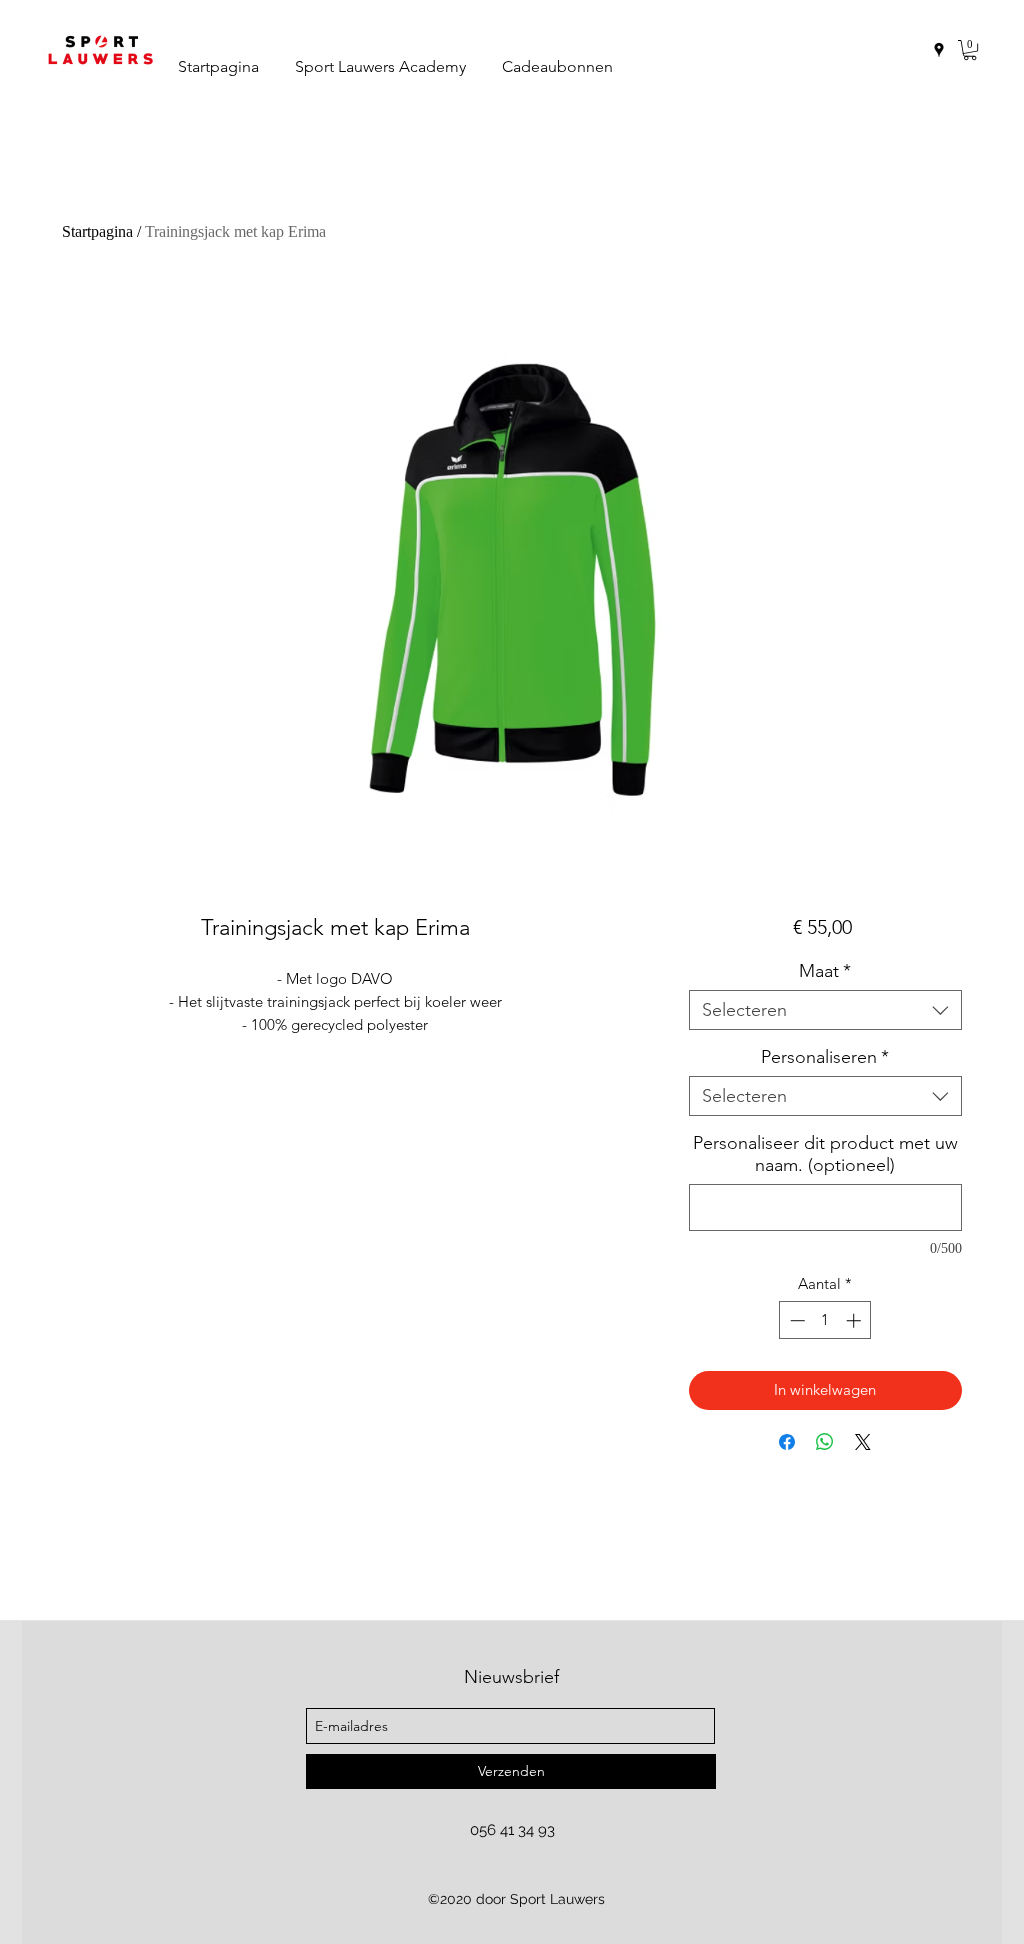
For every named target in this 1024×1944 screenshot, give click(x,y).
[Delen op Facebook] (787, 1442)
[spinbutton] (825, 1320)
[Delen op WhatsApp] (825, 1442)
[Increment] (855, 1320)
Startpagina (97, 231)
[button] (970, 50)
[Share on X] (863, 1442)
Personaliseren (825, 1057)
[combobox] (825, 1010)
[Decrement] (795, 1320)
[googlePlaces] (939, 50)
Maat (825, 971)
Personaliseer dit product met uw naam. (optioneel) (825, 1154)
